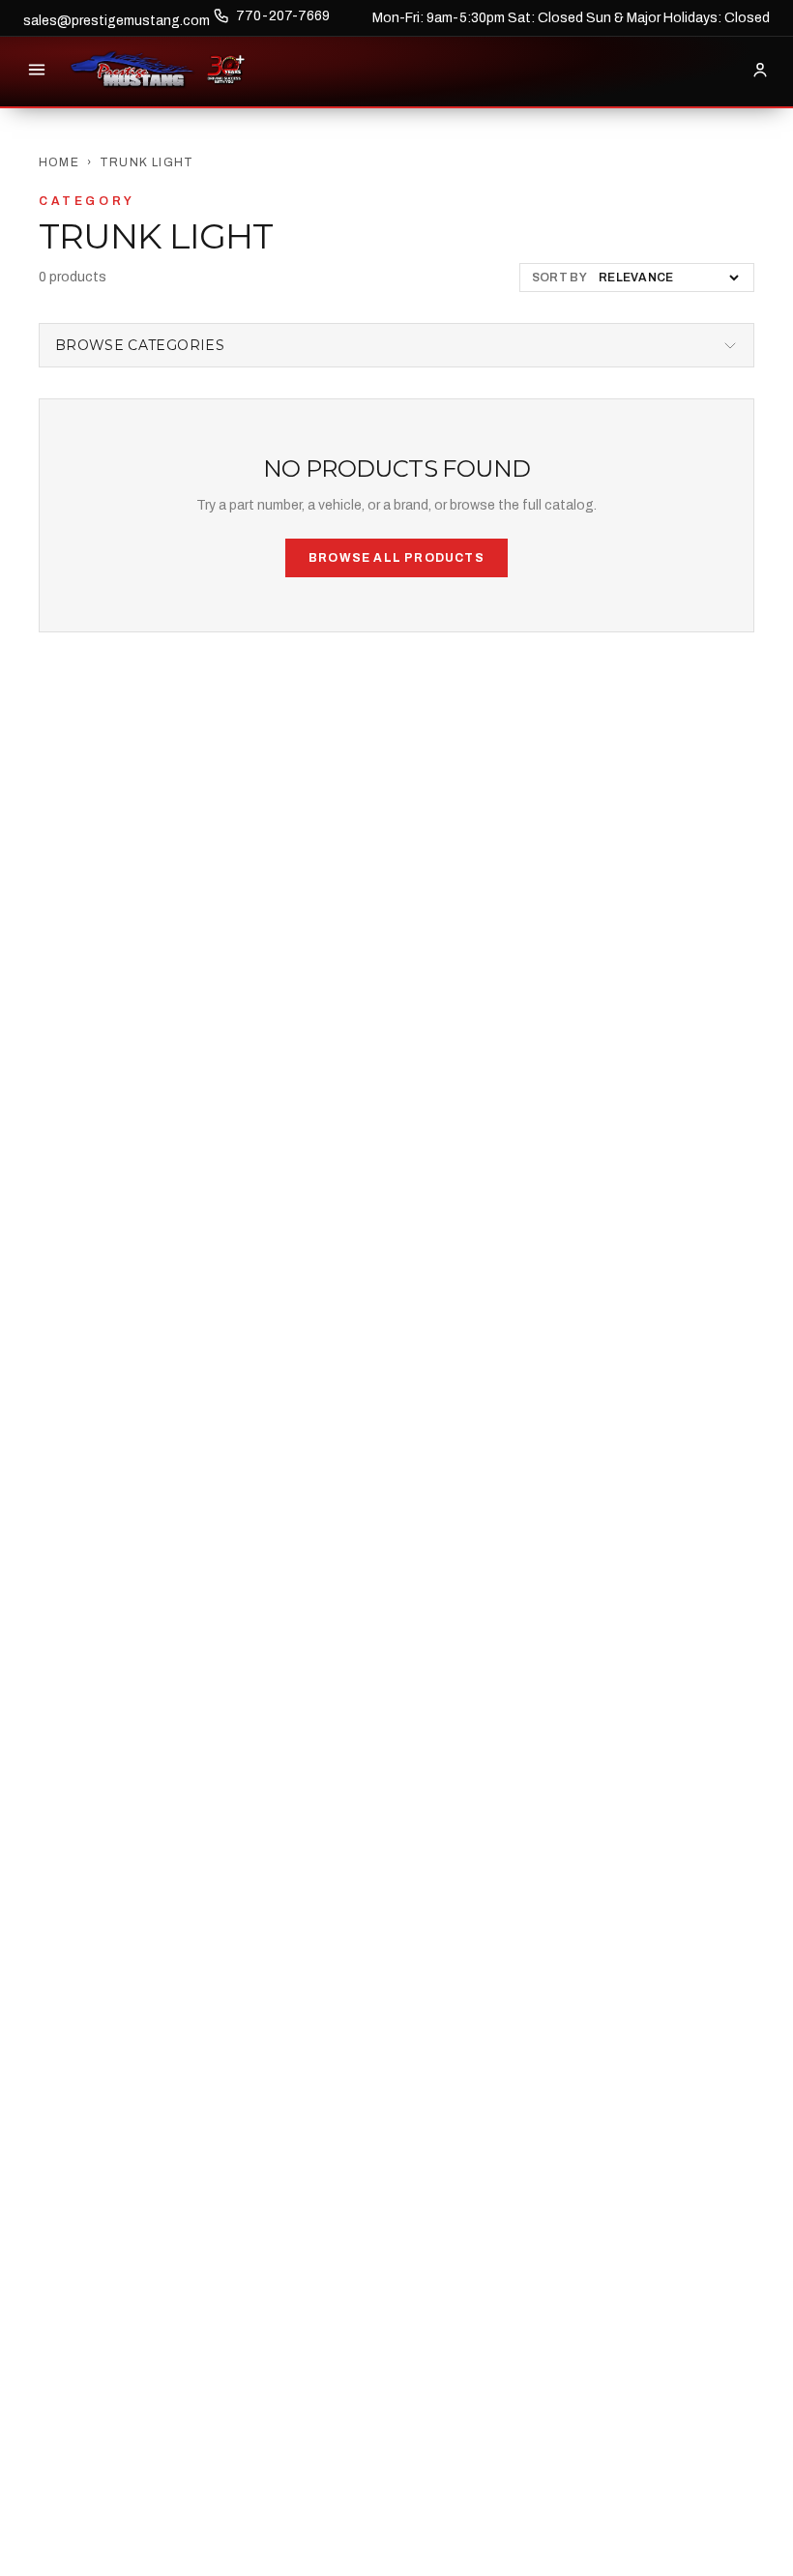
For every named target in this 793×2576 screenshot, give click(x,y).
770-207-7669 (283, 16)
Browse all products (396, 558)
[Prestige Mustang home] (132, 70)
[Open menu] (37, 70)
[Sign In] (760, 70)
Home (59, 162)
